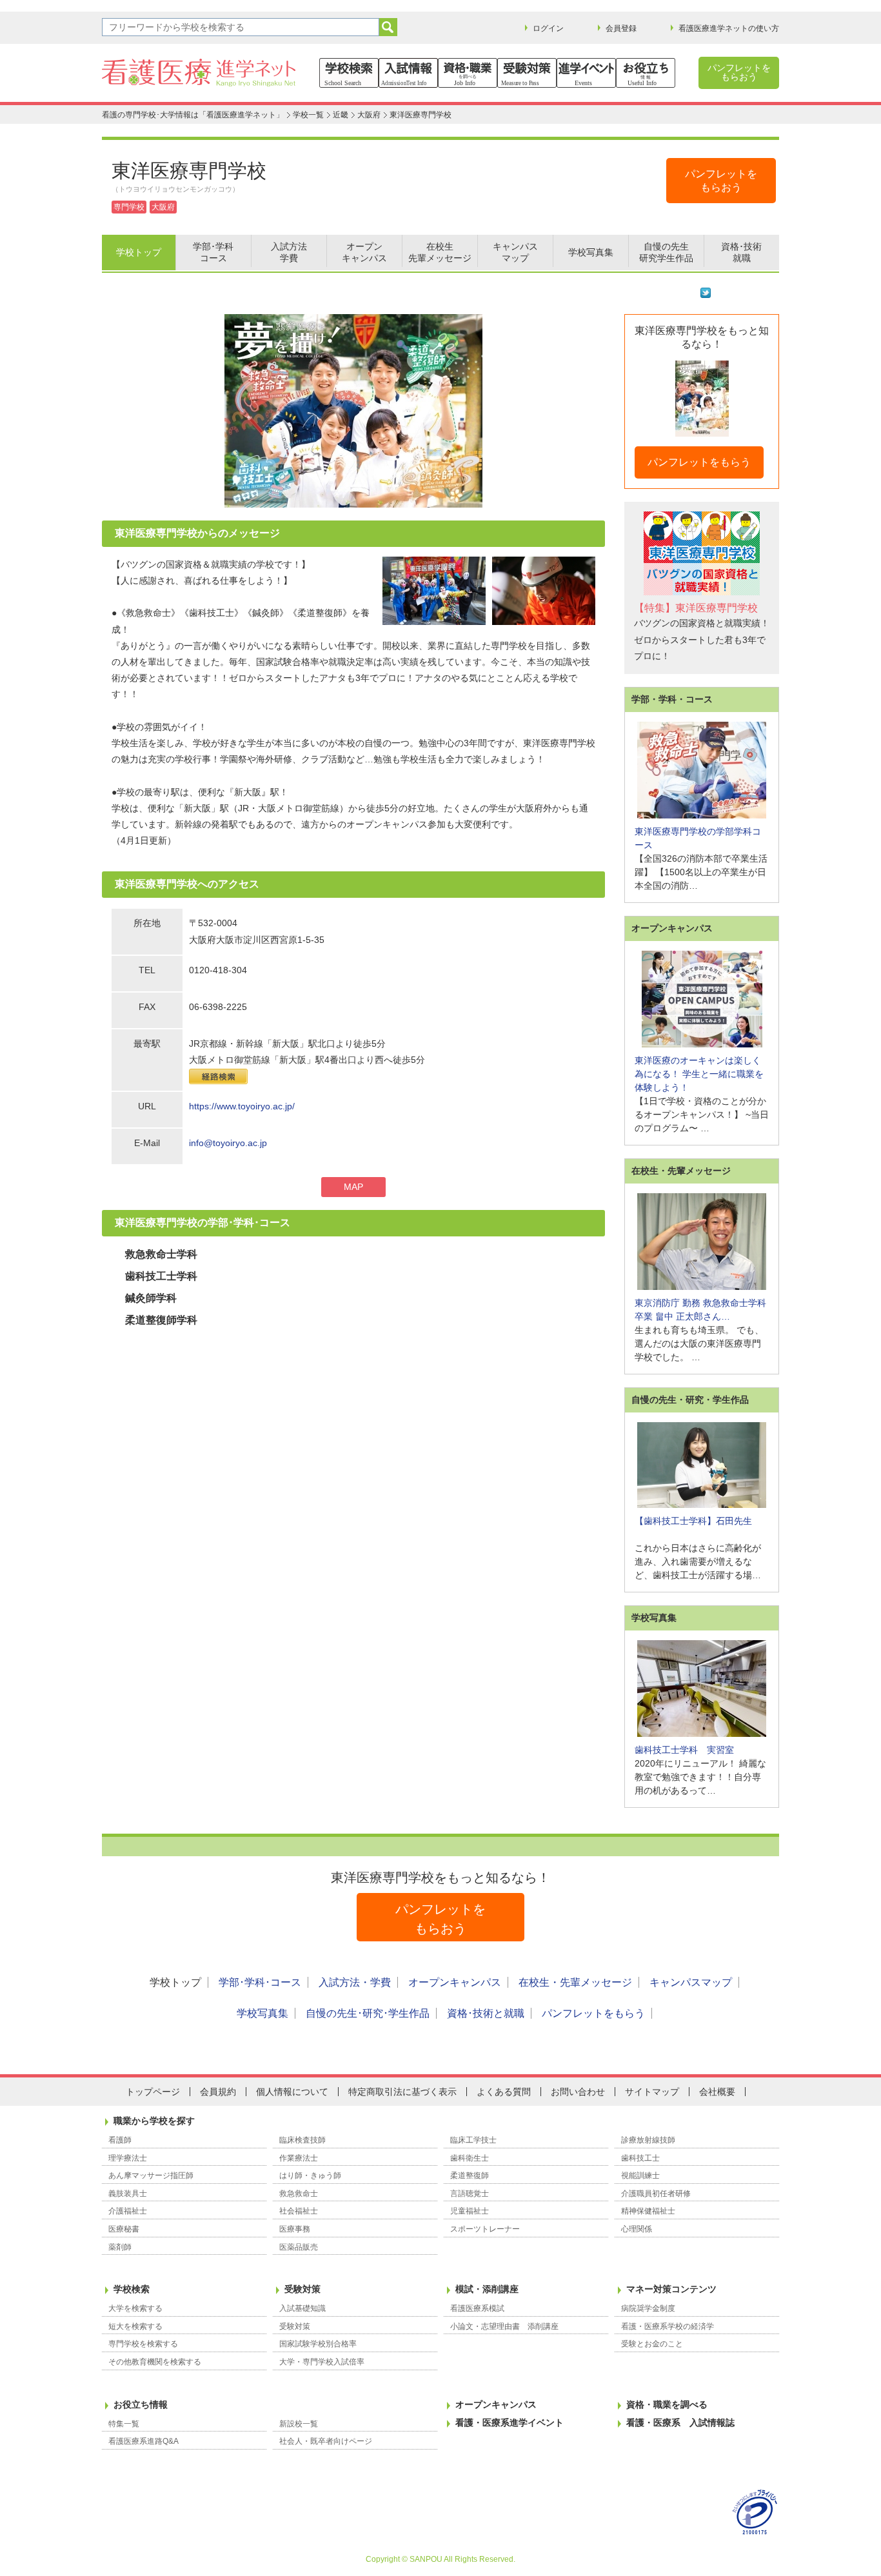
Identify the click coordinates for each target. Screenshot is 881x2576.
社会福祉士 (299, 2211)
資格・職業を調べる (667, 2404)
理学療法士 (128, 2158)
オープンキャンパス (455, 1982)
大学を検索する (135, 2308)
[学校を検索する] (349, 73)
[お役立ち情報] (646, 73)
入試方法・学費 (355, 1982)
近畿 (341, 115)
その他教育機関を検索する (155, 2362)
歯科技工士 (640, 2158)
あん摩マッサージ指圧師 (151, 2175)
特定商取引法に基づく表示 (402, 2092)
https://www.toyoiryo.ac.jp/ (242, 1106)
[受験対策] (527, 73)
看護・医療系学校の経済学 (668, 2326)
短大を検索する (135, 2326)
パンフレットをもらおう (739, 72)
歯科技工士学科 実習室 (684, 1750)
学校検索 (132, 2289)
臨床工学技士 (473, 2140)
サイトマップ (652, 2092)
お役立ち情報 (141, 2404)
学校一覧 (308, 115)
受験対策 (302, 2289)
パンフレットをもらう (699, 462)
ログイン (548, 28)
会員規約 (218, 2092)
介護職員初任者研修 (656, 2194)
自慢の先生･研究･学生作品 (368, 2013)
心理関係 (637, 2229)
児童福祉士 (470, 2211)
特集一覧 (124, 2424)
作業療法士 (299, 2158)
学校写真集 (262, 2013)
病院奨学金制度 (648, 2308)
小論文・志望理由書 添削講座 (504, 2326)
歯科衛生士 (470, 2158)
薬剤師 (120, 2247)
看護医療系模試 (477, 2308)
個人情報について (292, 2092)
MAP (353, 1187)
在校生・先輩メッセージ (575, 1982)
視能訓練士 (640, 2175)
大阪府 (369, 115)
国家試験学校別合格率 (318, 2344)
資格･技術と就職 (486, 2013)
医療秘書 (124, 2229)
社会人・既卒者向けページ (326, 2441)
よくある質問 (504, 2092)
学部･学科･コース (260, 1982)
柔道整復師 (470, 2175)
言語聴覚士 (470, 2194)
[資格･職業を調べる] (468, 73)
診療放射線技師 (648, 2140)
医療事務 (295, 2229)
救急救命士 (299, 2194)
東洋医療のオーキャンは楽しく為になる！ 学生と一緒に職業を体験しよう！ (699, 1074)
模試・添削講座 (487, 2289)
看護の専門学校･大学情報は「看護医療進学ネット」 (193, 115)
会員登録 (621, 28)
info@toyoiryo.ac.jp (228, 1143)
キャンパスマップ (691, 1982)
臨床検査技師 (302, 2140)
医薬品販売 (299, 2247)
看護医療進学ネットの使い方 (729, 28)
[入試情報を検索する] (408, 73)
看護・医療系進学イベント (510, 2422)
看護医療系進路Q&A (144, 2441)
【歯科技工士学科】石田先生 (693, 1521)
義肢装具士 (128, 2194)
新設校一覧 (299, 2424)
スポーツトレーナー (485, 2229)
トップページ (153, 2092)
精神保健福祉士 (648, 2211)
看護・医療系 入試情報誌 (680, 2422)
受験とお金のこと (652, 2344)
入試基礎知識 (302, 2308)
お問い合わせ (578, 2092)
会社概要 (717, 2092)
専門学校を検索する (143, 2344)
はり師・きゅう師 (310, 2175)
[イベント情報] (586, 73)
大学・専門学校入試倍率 (322, 2362)
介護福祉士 (128, 2211)
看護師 (120, 2140)
